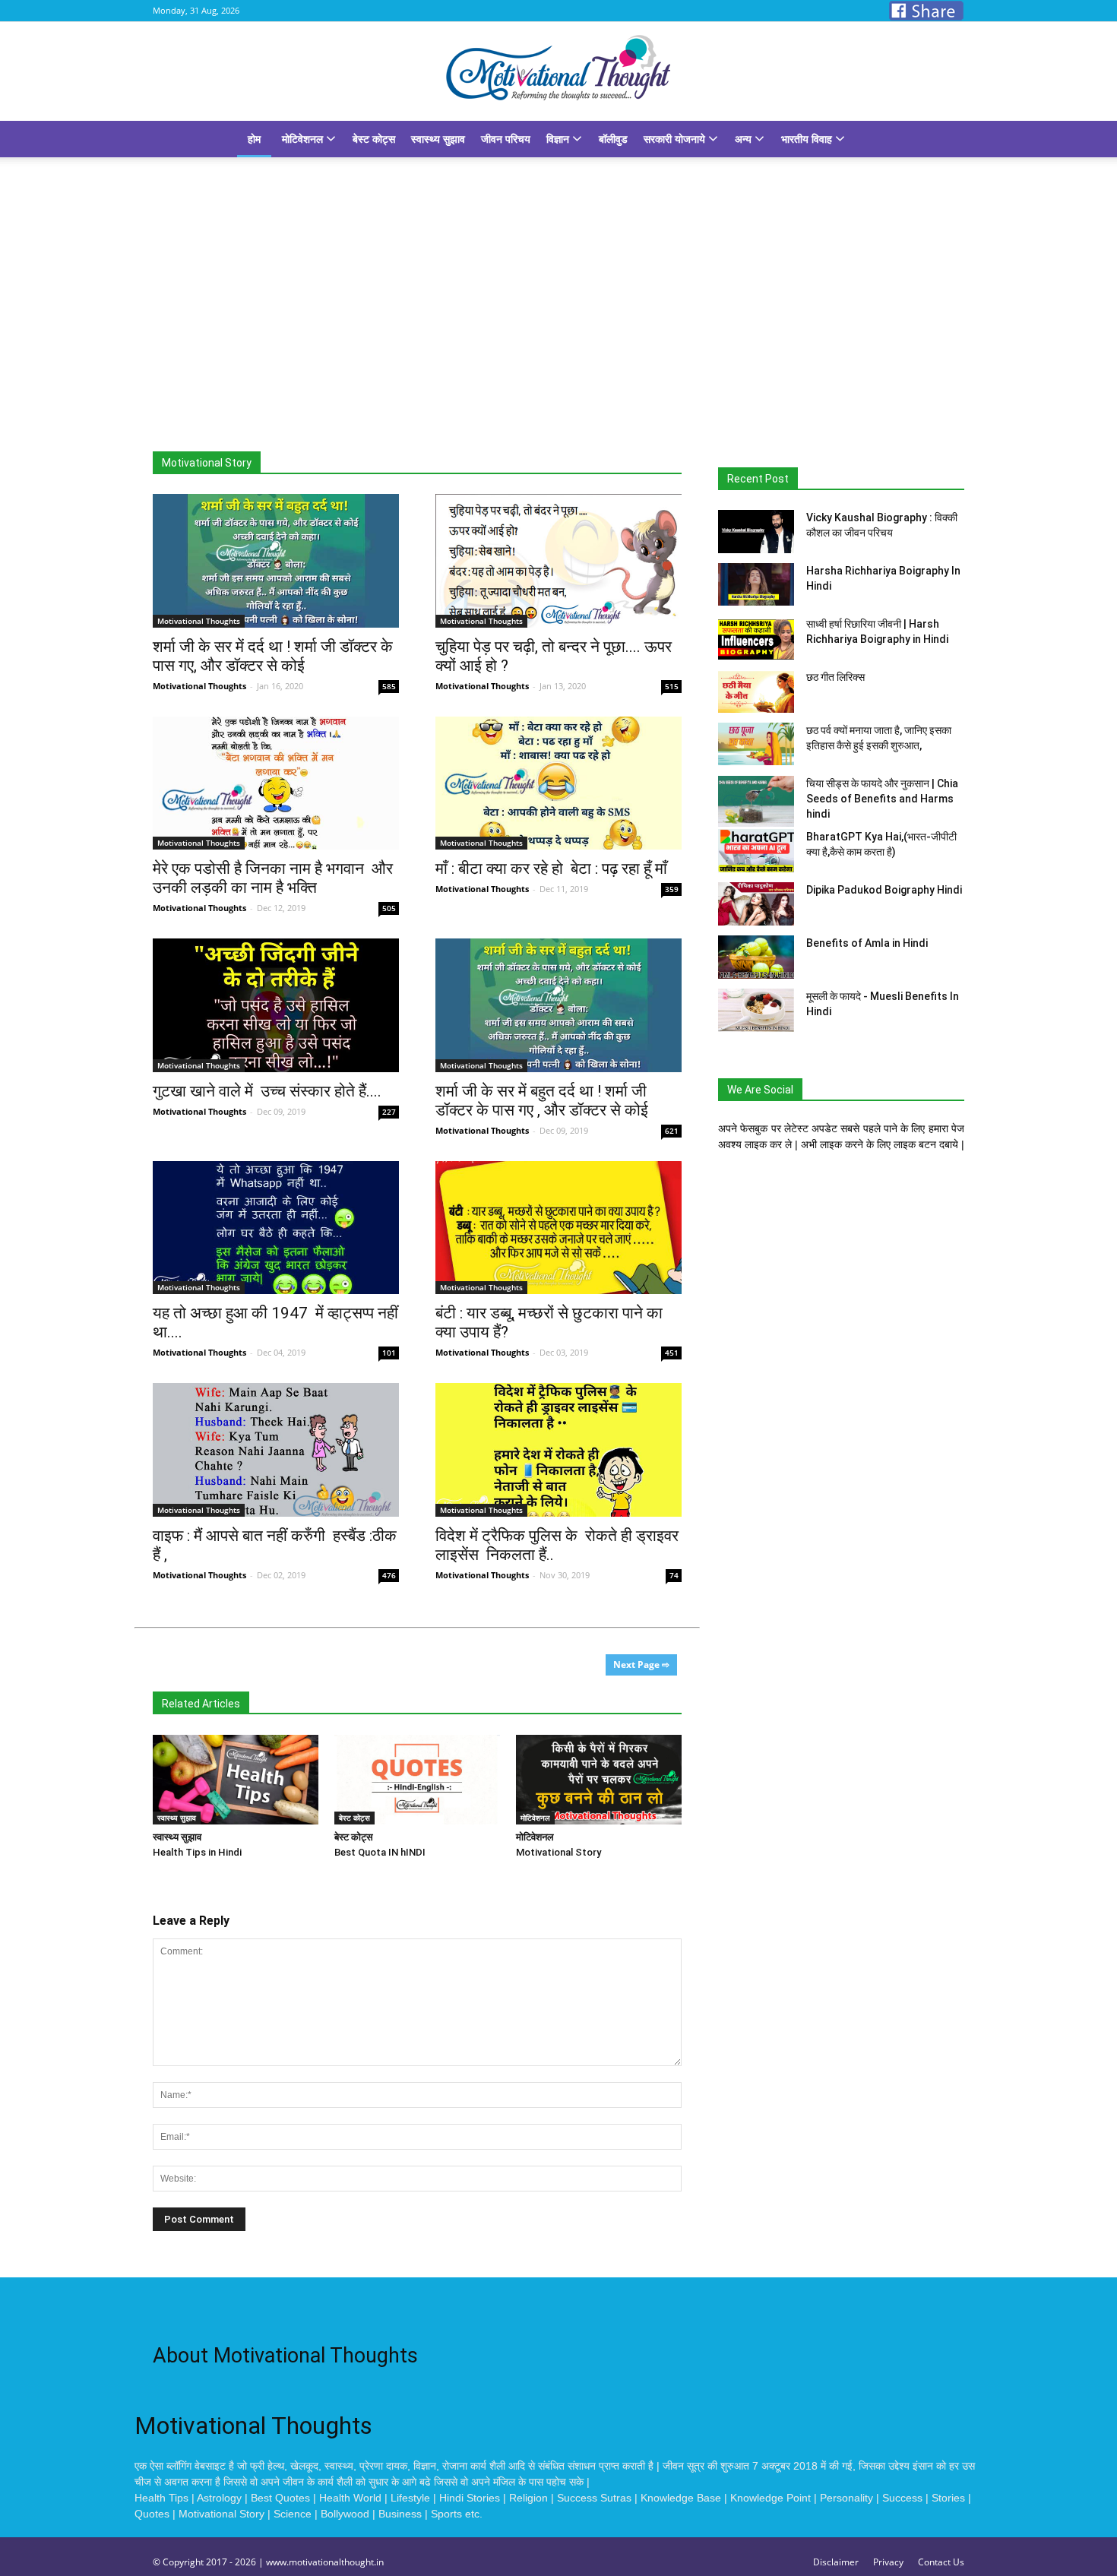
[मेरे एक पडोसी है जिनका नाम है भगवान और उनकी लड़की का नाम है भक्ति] (276, 783)
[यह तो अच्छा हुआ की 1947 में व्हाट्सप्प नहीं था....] (276, 1228)
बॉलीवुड (613, 139)
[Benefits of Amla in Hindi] (756, 957)
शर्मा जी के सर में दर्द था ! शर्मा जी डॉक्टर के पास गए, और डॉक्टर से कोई (273, 656)
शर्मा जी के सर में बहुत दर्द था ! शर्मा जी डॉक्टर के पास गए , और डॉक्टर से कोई (544, 1101)
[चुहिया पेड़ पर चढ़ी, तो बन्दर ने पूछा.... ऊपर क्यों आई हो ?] (558, 561)
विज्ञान (559, 139)
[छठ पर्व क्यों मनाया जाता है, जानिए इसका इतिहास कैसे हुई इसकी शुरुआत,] (756, 744)
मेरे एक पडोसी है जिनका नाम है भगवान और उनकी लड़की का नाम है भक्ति (273, 878)
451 (672, 1353)
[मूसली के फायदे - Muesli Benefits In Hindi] (756, 1010)
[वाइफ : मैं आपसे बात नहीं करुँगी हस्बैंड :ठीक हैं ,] (276, 1450)
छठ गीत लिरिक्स (835, 677)
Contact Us (941, 2562)
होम (254, 139)
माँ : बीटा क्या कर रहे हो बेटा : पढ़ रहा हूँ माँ (553, 869)
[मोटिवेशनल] (599, 1780)
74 (674, 1575)
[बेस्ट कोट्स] (417, 1780)
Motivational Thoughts (199, 686)
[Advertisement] (558, 271)
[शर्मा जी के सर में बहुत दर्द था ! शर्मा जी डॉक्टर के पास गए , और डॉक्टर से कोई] (558, 1005)
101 (389, 1353)
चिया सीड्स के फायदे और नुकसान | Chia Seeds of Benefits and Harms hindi (882, 799)
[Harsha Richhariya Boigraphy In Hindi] (756, 584)
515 (672, 686)
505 (389, 908)
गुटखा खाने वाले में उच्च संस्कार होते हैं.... (267, 1091)
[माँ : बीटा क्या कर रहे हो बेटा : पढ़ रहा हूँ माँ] (558, 783)
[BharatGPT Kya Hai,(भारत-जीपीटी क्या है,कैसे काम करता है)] (756, 851)
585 (389, 686)
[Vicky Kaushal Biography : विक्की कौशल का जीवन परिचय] (756, 532)
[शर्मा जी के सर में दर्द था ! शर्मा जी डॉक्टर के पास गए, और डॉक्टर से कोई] (276, 561)
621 (672, 1131)
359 (672, 889)
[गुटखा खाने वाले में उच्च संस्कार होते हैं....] (276, 1005)
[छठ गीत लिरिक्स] (756, 691)
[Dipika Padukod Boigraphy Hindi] (756, 904)
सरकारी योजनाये (676, 139)
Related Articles (201, 1704)
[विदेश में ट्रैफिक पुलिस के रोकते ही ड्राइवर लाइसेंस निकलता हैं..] (558, 1450)
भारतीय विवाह (808, 139)
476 (389, 1575)
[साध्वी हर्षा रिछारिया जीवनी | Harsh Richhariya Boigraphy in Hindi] (756, 638)
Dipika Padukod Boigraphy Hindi (884, 890)
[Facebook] (926, 11)
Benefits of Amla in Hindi (867, 943)
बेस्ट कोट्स (374, 139)
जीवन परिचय (506, 139)
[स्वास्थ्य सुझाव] (236, 1780)
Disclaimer (836, 2562)
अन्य (745, 139)
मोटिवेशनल (304, 139)
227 (389, 1112)
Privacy (888, 2562)
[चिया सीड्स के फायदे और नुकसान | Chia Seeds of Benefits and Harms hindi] (756, 801)
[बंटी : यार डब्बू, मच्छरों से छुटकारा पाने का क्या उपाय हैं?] (558, 1228)
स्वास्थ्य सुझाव (438, 139)
